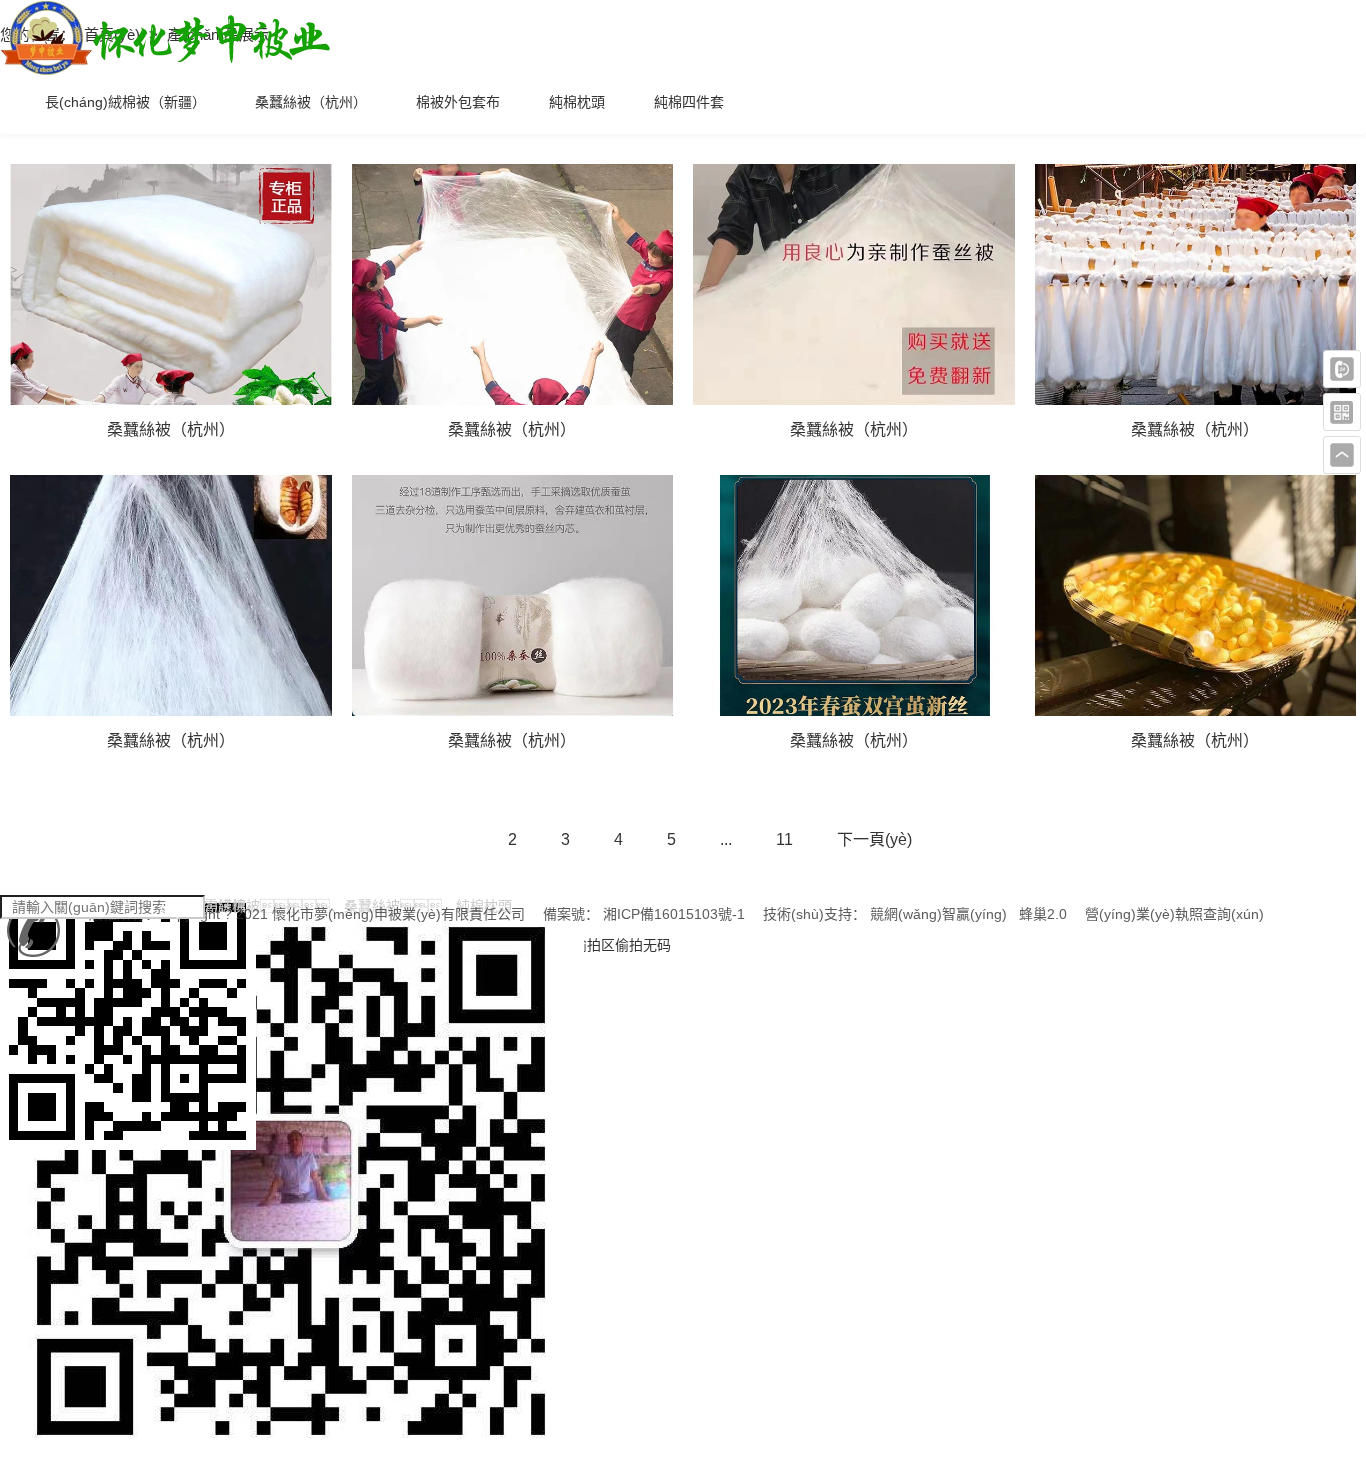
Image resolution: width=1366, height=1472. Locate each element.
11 (784, 839)
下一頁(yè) (874, 839)
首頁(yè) (114, 34)
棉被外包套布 (458, 102)
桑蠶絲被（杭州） (311, 102)
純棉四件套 (689, 102)
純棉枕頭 (577, 102)
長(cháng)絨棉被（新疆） (125, 102)
